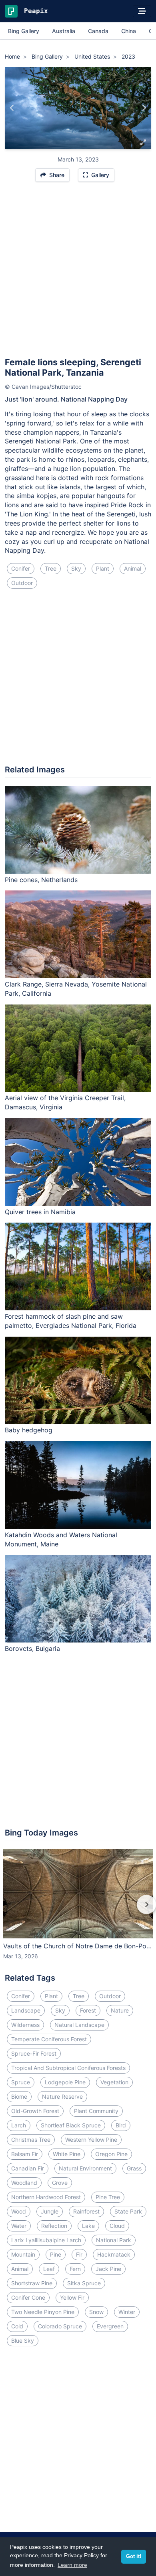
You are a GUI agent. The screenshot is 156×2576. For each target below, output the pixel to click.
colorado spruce (60, 2326)
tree (51, 568)
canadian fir (28, 2168)
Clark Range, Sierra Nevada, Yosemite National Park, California (76, 989)
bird (121, 2125)
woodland (24, 2183)
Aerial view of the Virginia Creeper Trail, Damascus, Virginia (65, 1102)
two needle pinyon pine (43, 2312)
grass (134, 2168)
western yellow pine (91, 2140)
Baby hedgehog (29, 1430)
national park (114, 2240)
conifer (21, 568)
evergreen (110, 2326)
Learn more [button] (72, 2565)
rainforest (86, 2211)
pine (56, 2254)
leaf (49, 2269)
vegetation (114, 2082)
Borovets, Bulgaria (32, 1648)
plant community (96, 2111)
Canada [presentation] (98, 31)
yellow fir (72, 2297)
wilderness (25, 2025)
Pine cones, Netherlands (41, 880)
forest (88, 2010)
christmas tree (31, 2140)
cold (17, 2326)
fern (75, 2269)
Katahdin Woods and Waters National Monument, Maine (61, 1539)
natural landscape (79, 2025)
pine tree (108, 2197)
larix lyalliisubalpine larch (46, 2240)
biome (19, 2096)
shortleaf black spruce (71, 2125)
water (19, 2226)
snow (96, 2312)
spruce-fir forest (34, 2053)
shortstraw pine (32, 2283)
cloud (117, 2226)
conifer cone (28, 2297)
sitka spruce (84, 2283)
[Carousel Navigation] (78, 1910)
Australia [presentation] (64, 31)
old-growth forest (35, 2111)
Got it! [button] (134, 2556)
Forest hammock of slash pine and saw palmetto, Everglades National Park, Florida (71, 1321)
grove (60, 2183)
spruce (21, 2082)
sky (76, 568)
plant (103, 568)
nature (120, 2010)
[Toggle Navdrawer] (142, 11)
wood (19, 2211)
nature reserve (62, 2096)
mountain (23, 2254)
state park (128, 2211)
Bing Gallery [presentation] (24, 31)
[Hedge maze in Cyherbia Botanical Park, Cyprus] (144, 108)
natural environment (85, 2168)
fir (79, 2254)
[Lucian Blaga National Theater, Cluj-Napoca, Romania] (12, 108)
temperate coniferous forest (49, 2039)
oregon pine (111, 2154)
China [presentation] (129, 31)
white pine (67, 2154)
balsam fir (25, 2154)
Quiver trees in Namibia (40, 1212)
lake (88, 2226)
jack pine (108, 2269)
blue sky (23, 2341)
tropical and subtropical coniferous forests (68, 2068)
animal (133, 568)
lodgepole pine (65, 2082)
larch (19, 2125)
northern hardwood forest (46, 2197)
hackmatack (114, 2254)
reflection (54, 2226)
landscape (26, 2010)
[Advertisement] (78, 273)
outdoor (22, 583)
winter (127, 2312)
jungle (50, 2211)
